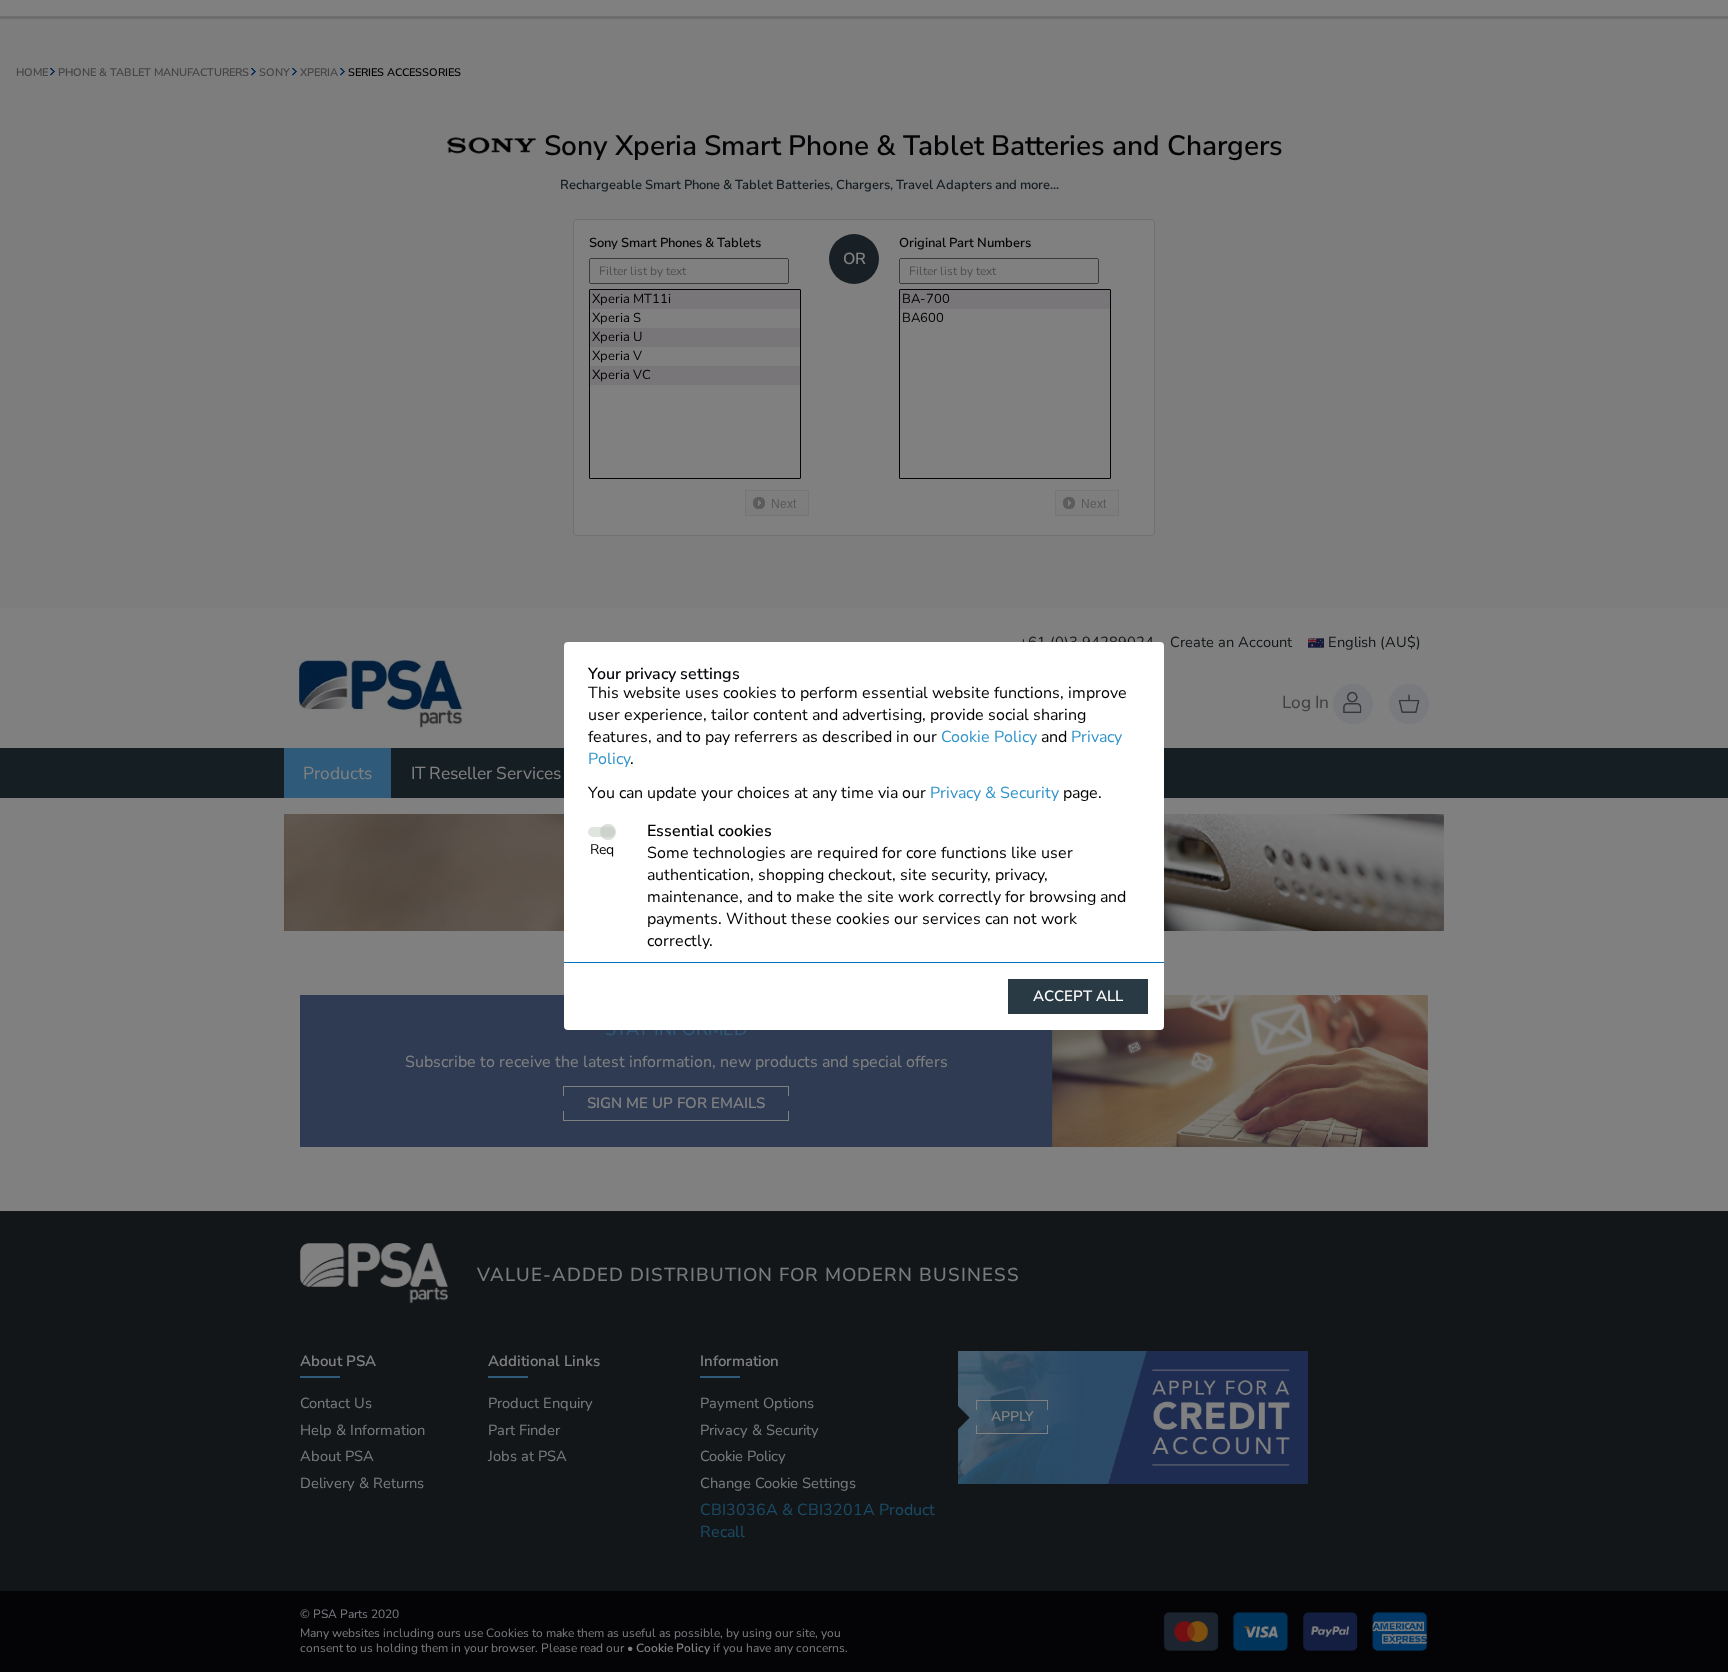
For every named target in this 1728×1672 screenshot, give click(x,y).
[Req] (601, 832)
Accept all (1078, 996)
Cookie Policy (989, 737)
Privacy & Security (994, 793)
